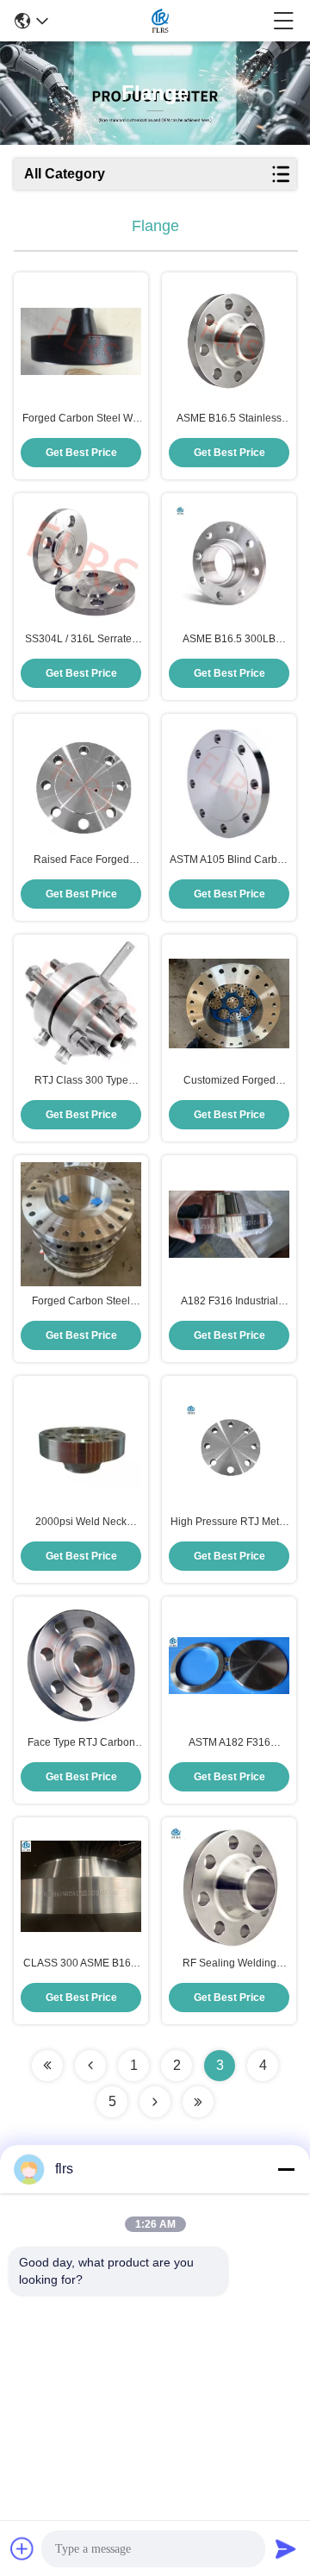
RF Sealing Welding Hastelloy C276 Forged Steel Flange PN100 (229, 1964)
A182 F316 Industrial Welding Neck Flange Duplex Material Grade (229, 1302)
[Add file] (22, 2548)
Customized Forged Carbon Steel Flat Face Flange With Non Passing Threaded (229, 1081)
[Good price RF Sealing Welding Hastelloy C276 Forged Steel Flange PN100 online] (229, 1886)
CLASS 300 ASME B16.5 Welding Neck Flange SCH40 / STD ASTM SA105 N (81, 1964)
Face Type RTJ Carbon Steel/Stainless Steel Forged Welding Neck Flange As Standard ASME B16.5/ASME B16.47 (81, 1743)
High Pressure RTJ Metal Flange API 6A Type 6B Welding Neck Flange (229, 1522)
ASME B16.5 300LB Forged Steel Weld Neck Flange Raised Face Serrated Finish (229, 640)
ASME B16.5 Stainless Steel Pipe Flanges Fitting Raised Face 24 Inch (229, 419)
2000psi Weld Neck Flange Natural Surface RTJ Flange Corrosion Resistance (81, 1522)
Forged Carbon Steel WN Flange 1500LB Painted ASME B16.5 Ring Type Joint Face (81, 419)
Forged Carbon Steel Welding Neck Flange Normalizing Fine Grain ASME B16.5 (81, 1302)
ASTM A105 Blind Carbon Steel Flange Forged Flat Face (229, 860)
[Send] (286, 2548)
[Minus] (286, 2169)
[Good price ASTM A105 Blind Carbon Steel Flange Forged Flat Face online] (229, 783)
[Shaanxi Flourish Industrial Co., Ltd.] (160, 21)
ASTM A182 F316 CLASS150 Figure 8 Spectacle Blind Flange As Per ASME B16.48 (229, 1743)
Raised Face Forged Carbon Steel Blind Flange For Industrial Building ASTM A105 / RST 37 (81, 860)
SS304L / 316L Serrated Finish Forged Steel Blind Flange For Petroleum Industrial (81, 640)
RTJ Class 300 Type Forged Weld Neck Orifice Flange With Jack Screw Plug (81, 1081)
